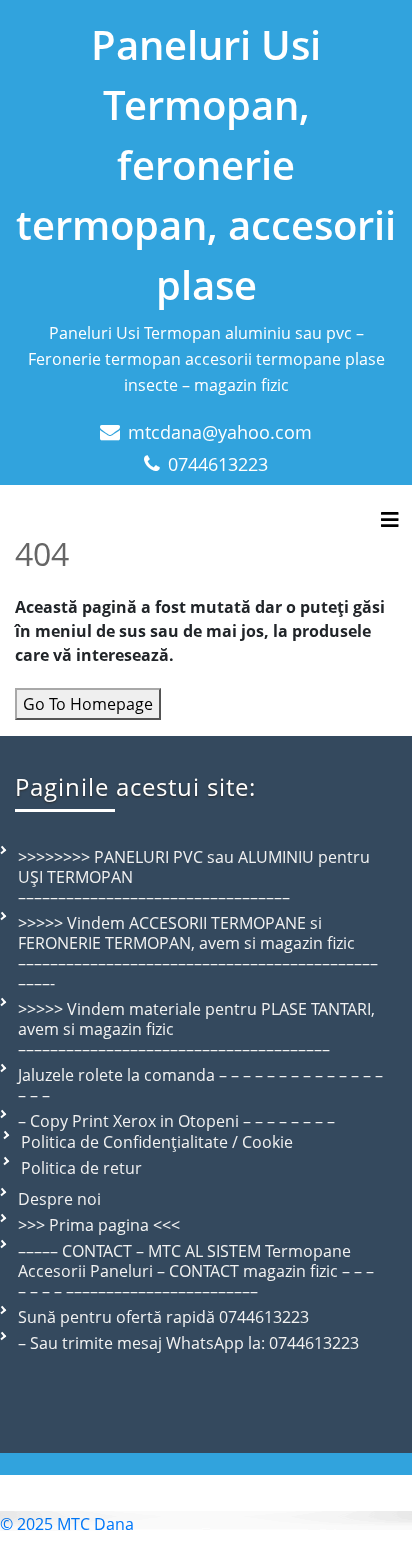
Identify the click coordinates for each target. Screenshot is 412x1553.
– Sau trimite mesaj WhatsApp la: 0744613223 (188, 1343)
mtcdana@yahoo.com (220, 432)
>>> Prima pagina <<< (99, 1225)
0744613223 (218, 464)
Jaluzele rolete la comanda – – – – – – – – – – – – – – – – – (200, 1085)
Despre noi (59, 1199)
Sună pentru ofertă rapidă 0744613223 (163, 1317)
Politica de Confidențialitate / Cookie (157, 1142)
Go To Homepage (88, 704)
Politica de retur (81, 1168)
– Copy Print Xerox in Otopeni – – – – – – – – (176, 1121)
